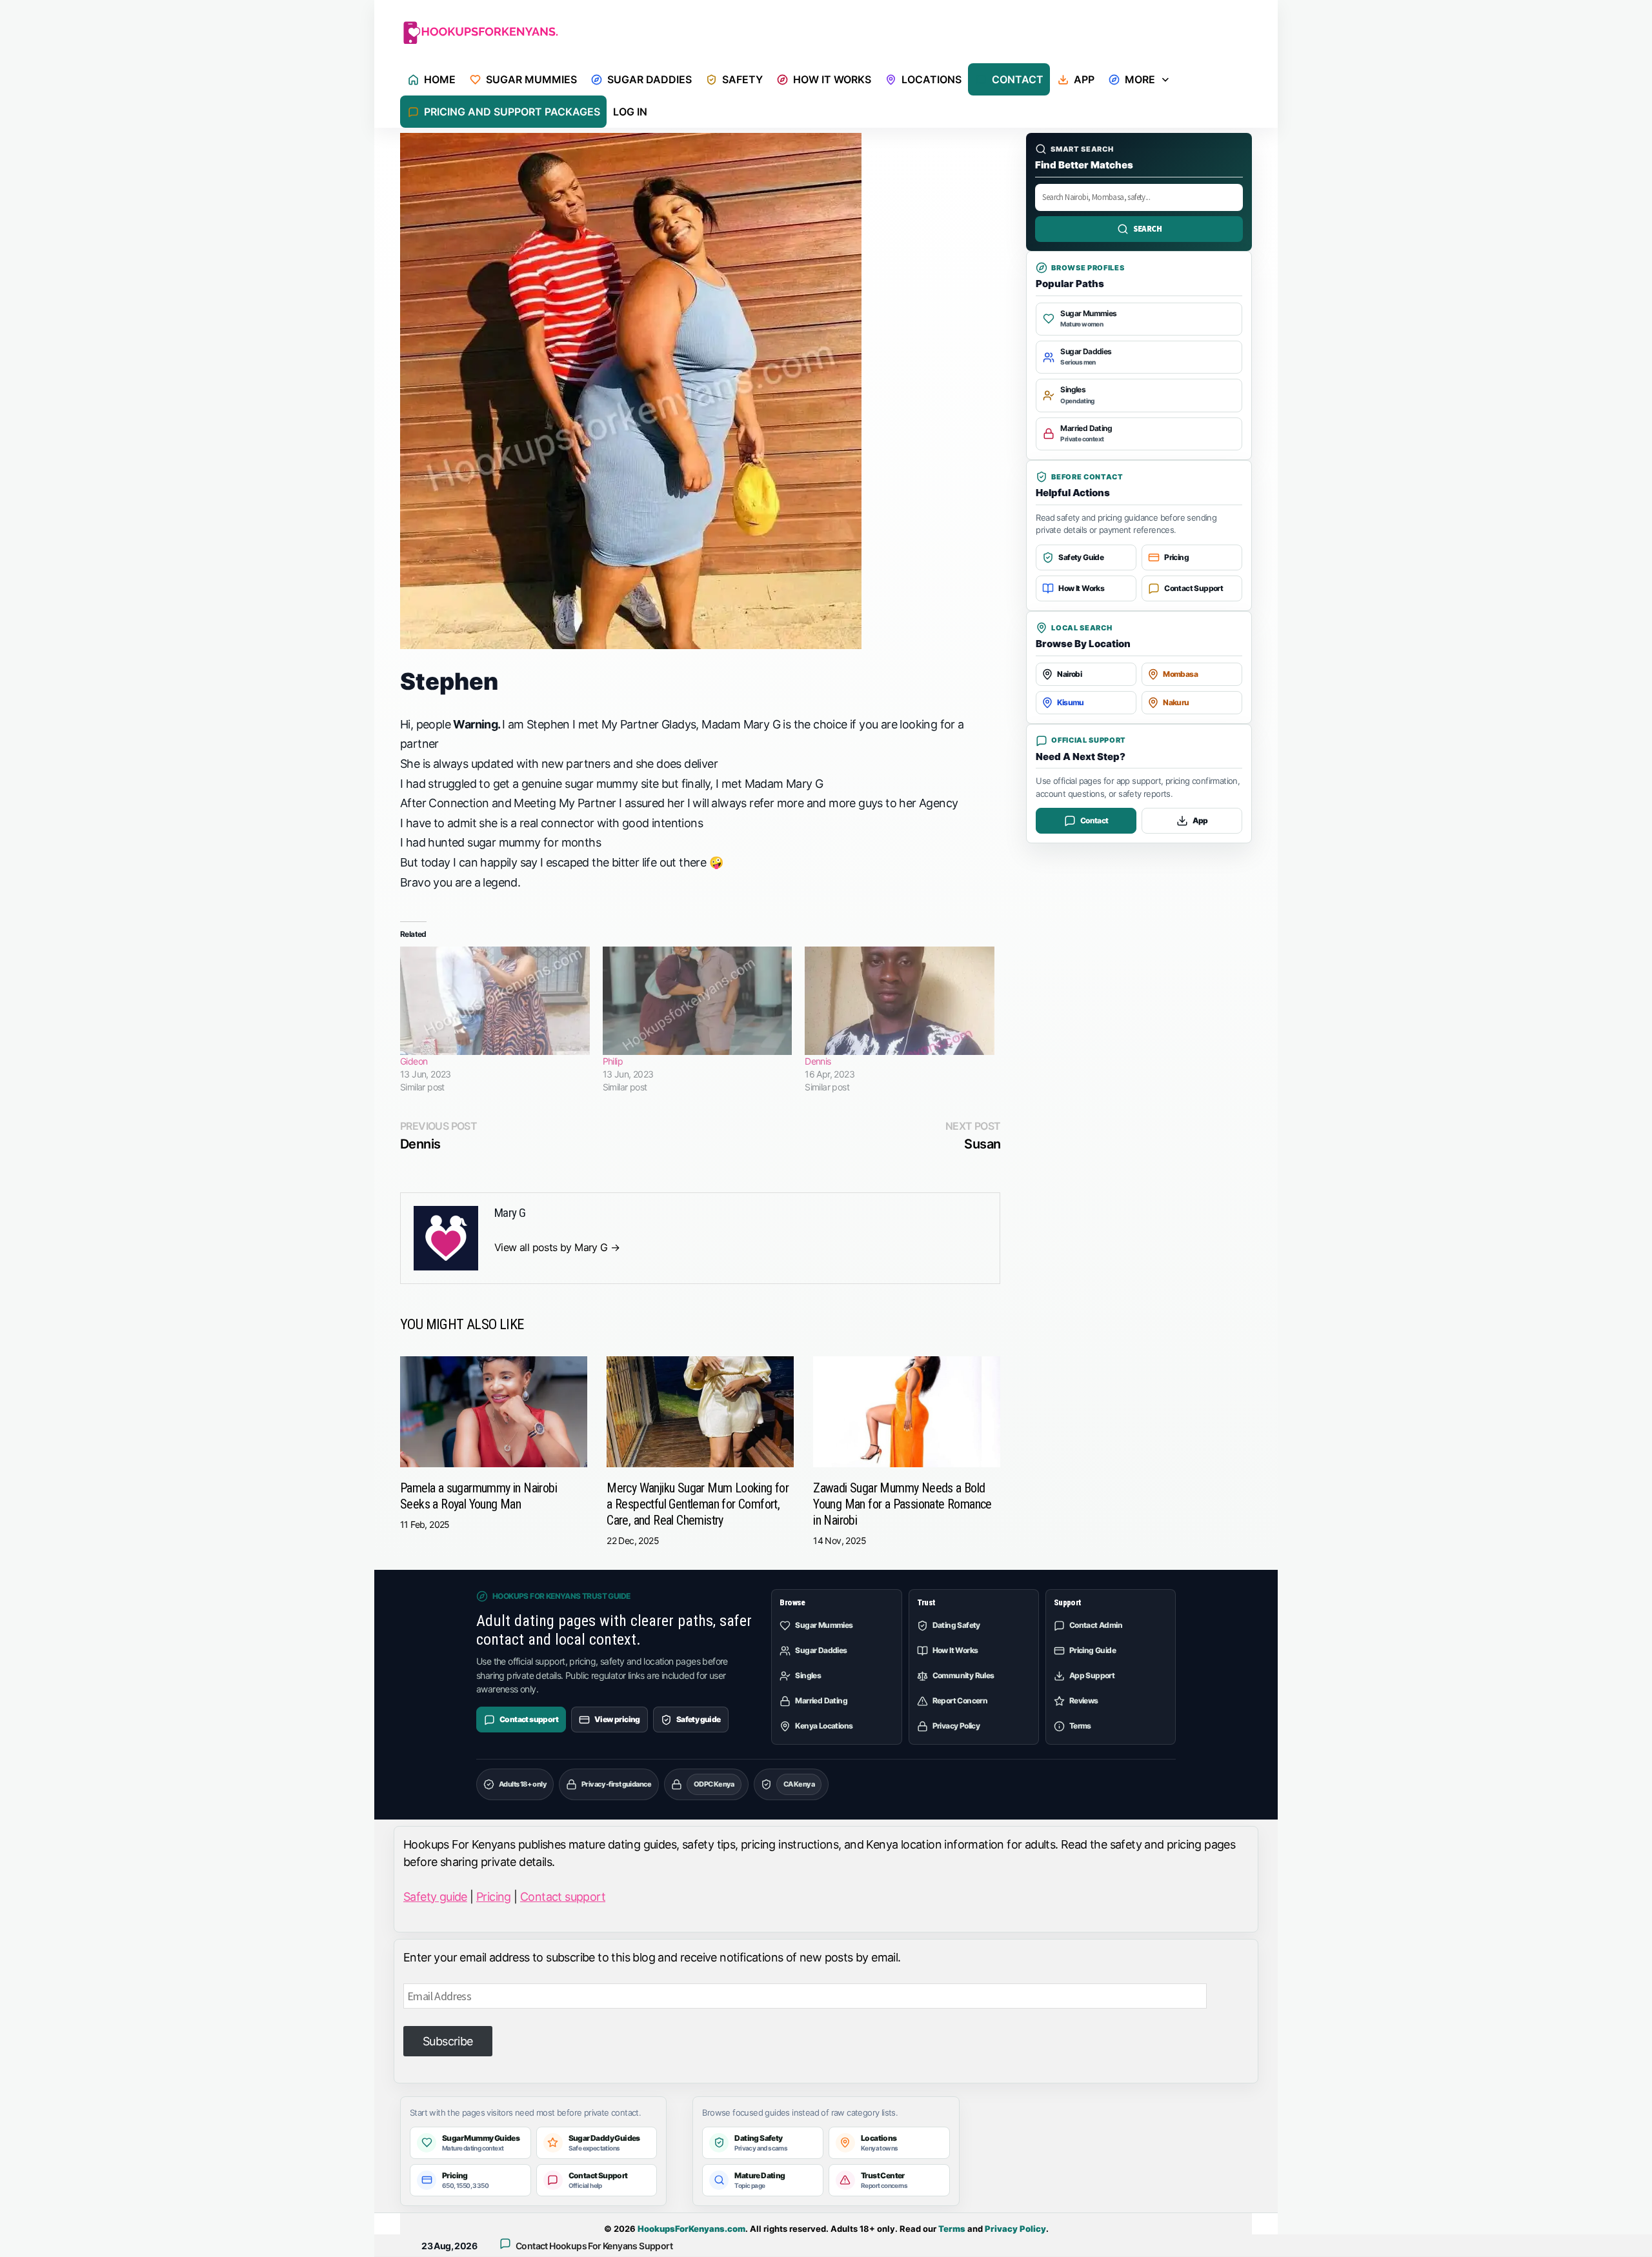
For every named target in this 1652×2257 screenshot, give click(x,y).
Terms (952, 2229)
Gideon (414, 1061)
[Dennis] (900, 1001)
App (1084, 79)
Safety (742, 79)
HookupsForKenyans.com (691, 2229)
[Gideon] (495, 1001)
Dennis (818, 1061)
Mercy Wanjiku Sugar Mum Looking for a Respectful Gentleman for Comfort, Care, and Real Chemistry (698, 1504)
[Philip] (698, 1001)
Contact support (563, 1897)
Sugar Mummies (531, 79)
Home (440, 79)
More (1140, 79)
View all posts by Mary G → (557, 1247)
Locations (932, 79)
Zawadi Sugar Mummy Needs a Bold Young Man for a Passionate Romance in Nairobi (902, 1504)
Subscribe (448, 2041)
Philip (613, 1061)
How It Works (832, 79)
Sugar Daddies (650, 79)
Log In (630, 112)
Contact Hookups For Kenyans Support (594, 2246)
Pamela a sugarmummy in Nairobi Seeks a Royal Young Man (478, 1496)
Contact (1018, 79)
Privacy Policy (1015, 2229)
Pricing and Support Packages (512, 112)
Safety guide (435, 1897)
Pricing (494, 1897)
